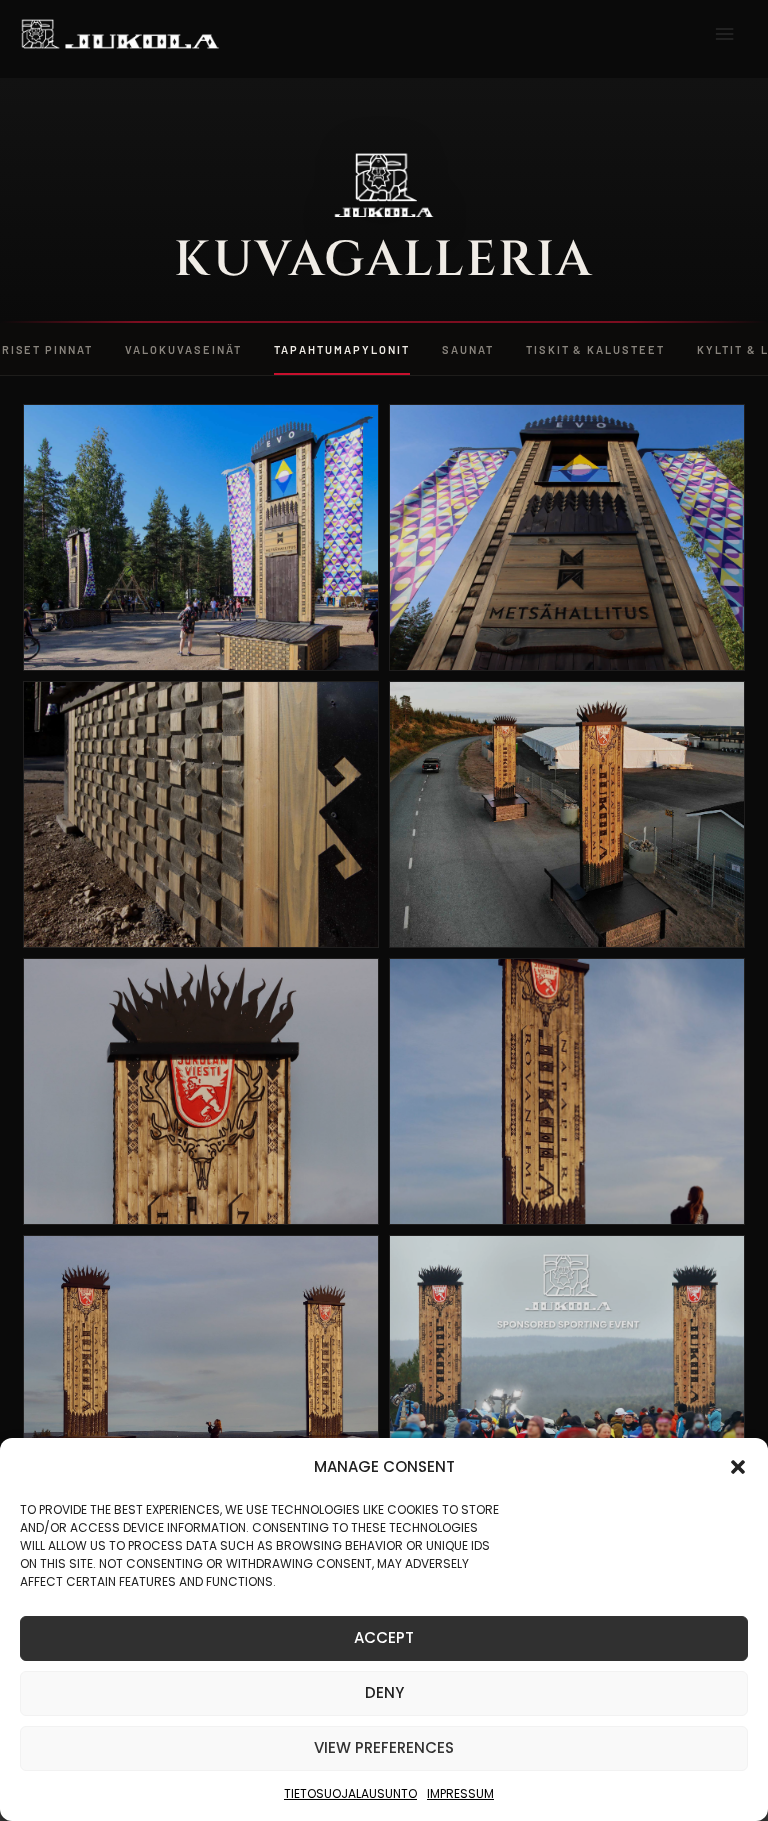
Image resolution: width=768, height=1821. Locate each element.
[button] (738, 1467)
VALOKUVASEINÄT (183, 349)
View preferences (384, 1747)
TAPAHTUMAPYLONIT (342, 349)
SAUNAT (468, 349)
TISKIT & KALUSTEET (596, 349)
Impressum (460, 1793)
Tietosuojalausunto (350, 1793)
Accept (384, 1637)
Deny (384, 1692)
